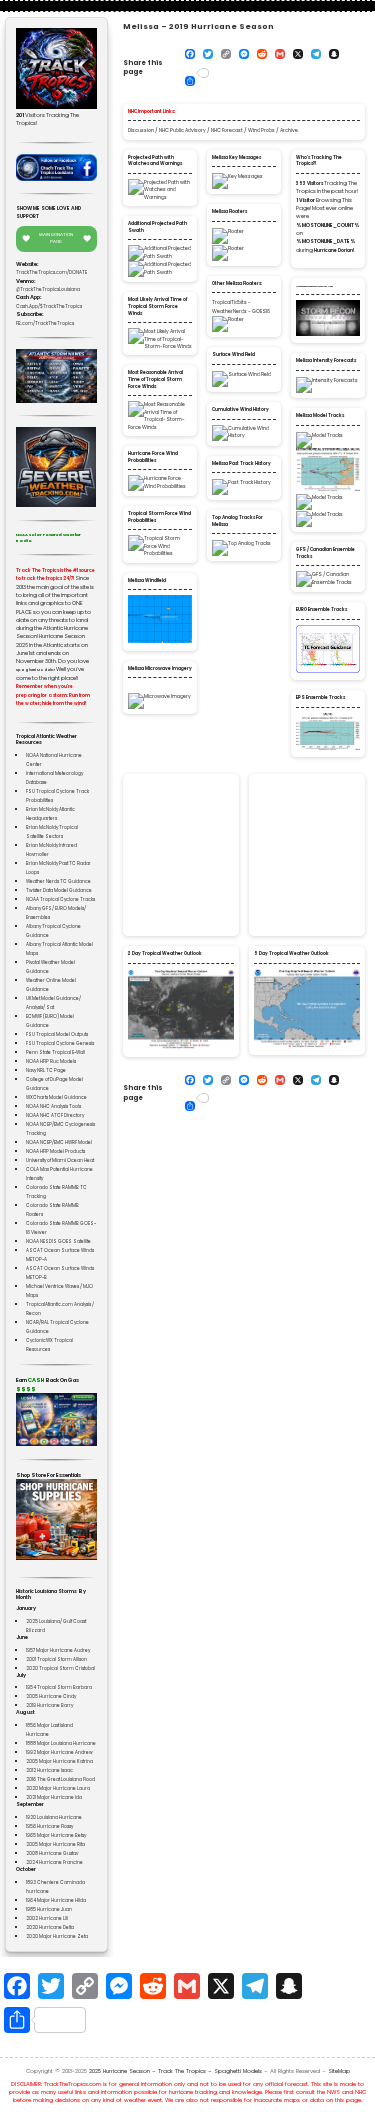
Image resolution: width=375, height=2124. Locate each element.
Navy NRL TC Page (46, 1070)
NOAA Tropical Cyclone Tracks (60, 899)
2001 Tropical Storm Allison (56, 1659)
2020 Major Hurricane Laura (58, 1788)
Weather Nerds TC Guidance (58, 881)
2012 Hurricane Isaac (49, 1770)
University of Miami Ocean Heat (60, 1160)
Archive (289, 130)
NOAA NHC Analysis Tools (53, 1106)
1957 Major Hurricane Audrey (58, 1650)
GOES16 (261, 311)
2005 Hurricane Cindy (51, 1696)
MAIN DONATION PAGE (56, 238)
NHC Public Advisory (182, 130)
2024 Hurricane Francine (54, 1862)
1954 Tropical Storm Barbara (59, 1687)
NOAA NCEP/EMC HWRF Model (59, 1142)
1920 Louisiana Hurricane (54, 1817)
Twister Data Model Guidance (59, 890)
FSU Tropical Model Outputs (57, 1034)
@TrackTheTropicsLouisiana (48, 289)
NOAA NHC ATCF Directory (55, 1115)
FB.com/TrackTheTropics (45, 323)
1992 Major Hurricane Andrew (59, 1752)
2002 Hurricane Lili (47, 1918)
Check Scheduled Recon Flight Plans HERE (314, 286)
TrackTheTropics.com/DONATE (51, 272)
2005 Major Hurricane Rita (55, 1844)
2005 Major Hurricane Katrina (59, 1761)
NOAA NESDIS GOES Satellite (58, 1241)
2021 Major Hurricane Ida (54, 1797)
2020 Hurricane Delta (50, 1927)
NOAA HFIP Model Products (55, 1151)
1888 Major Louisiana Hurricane (61, 1743)
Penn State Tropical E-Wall (55, 1052)
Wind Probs (261, 130)
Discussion (141, 130)
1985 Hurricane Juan (49, 1909)
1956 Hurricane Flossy (49, 1826)
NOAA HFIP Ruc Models (51, 1061)
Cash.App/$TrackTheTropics (49, 306)
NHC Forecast (227, 130)
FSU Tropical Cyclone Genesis (60, 1043)
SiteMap (339, 2071)
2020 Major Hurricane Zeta (57, 1936)
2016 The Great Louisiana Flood (60, 1779)
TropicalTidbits (229, 302)
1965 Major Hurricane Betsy (56, 1835)
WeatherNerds (229, 311)
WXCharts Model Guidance (56, 1097)
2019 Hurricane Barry (49, 1705)
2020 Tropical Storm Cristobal (60, 1668)
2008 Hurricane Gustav (52, 1853)
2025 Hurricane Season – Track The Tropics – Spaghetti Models (175, 2071)
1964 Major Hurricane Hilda (56, 1900)
